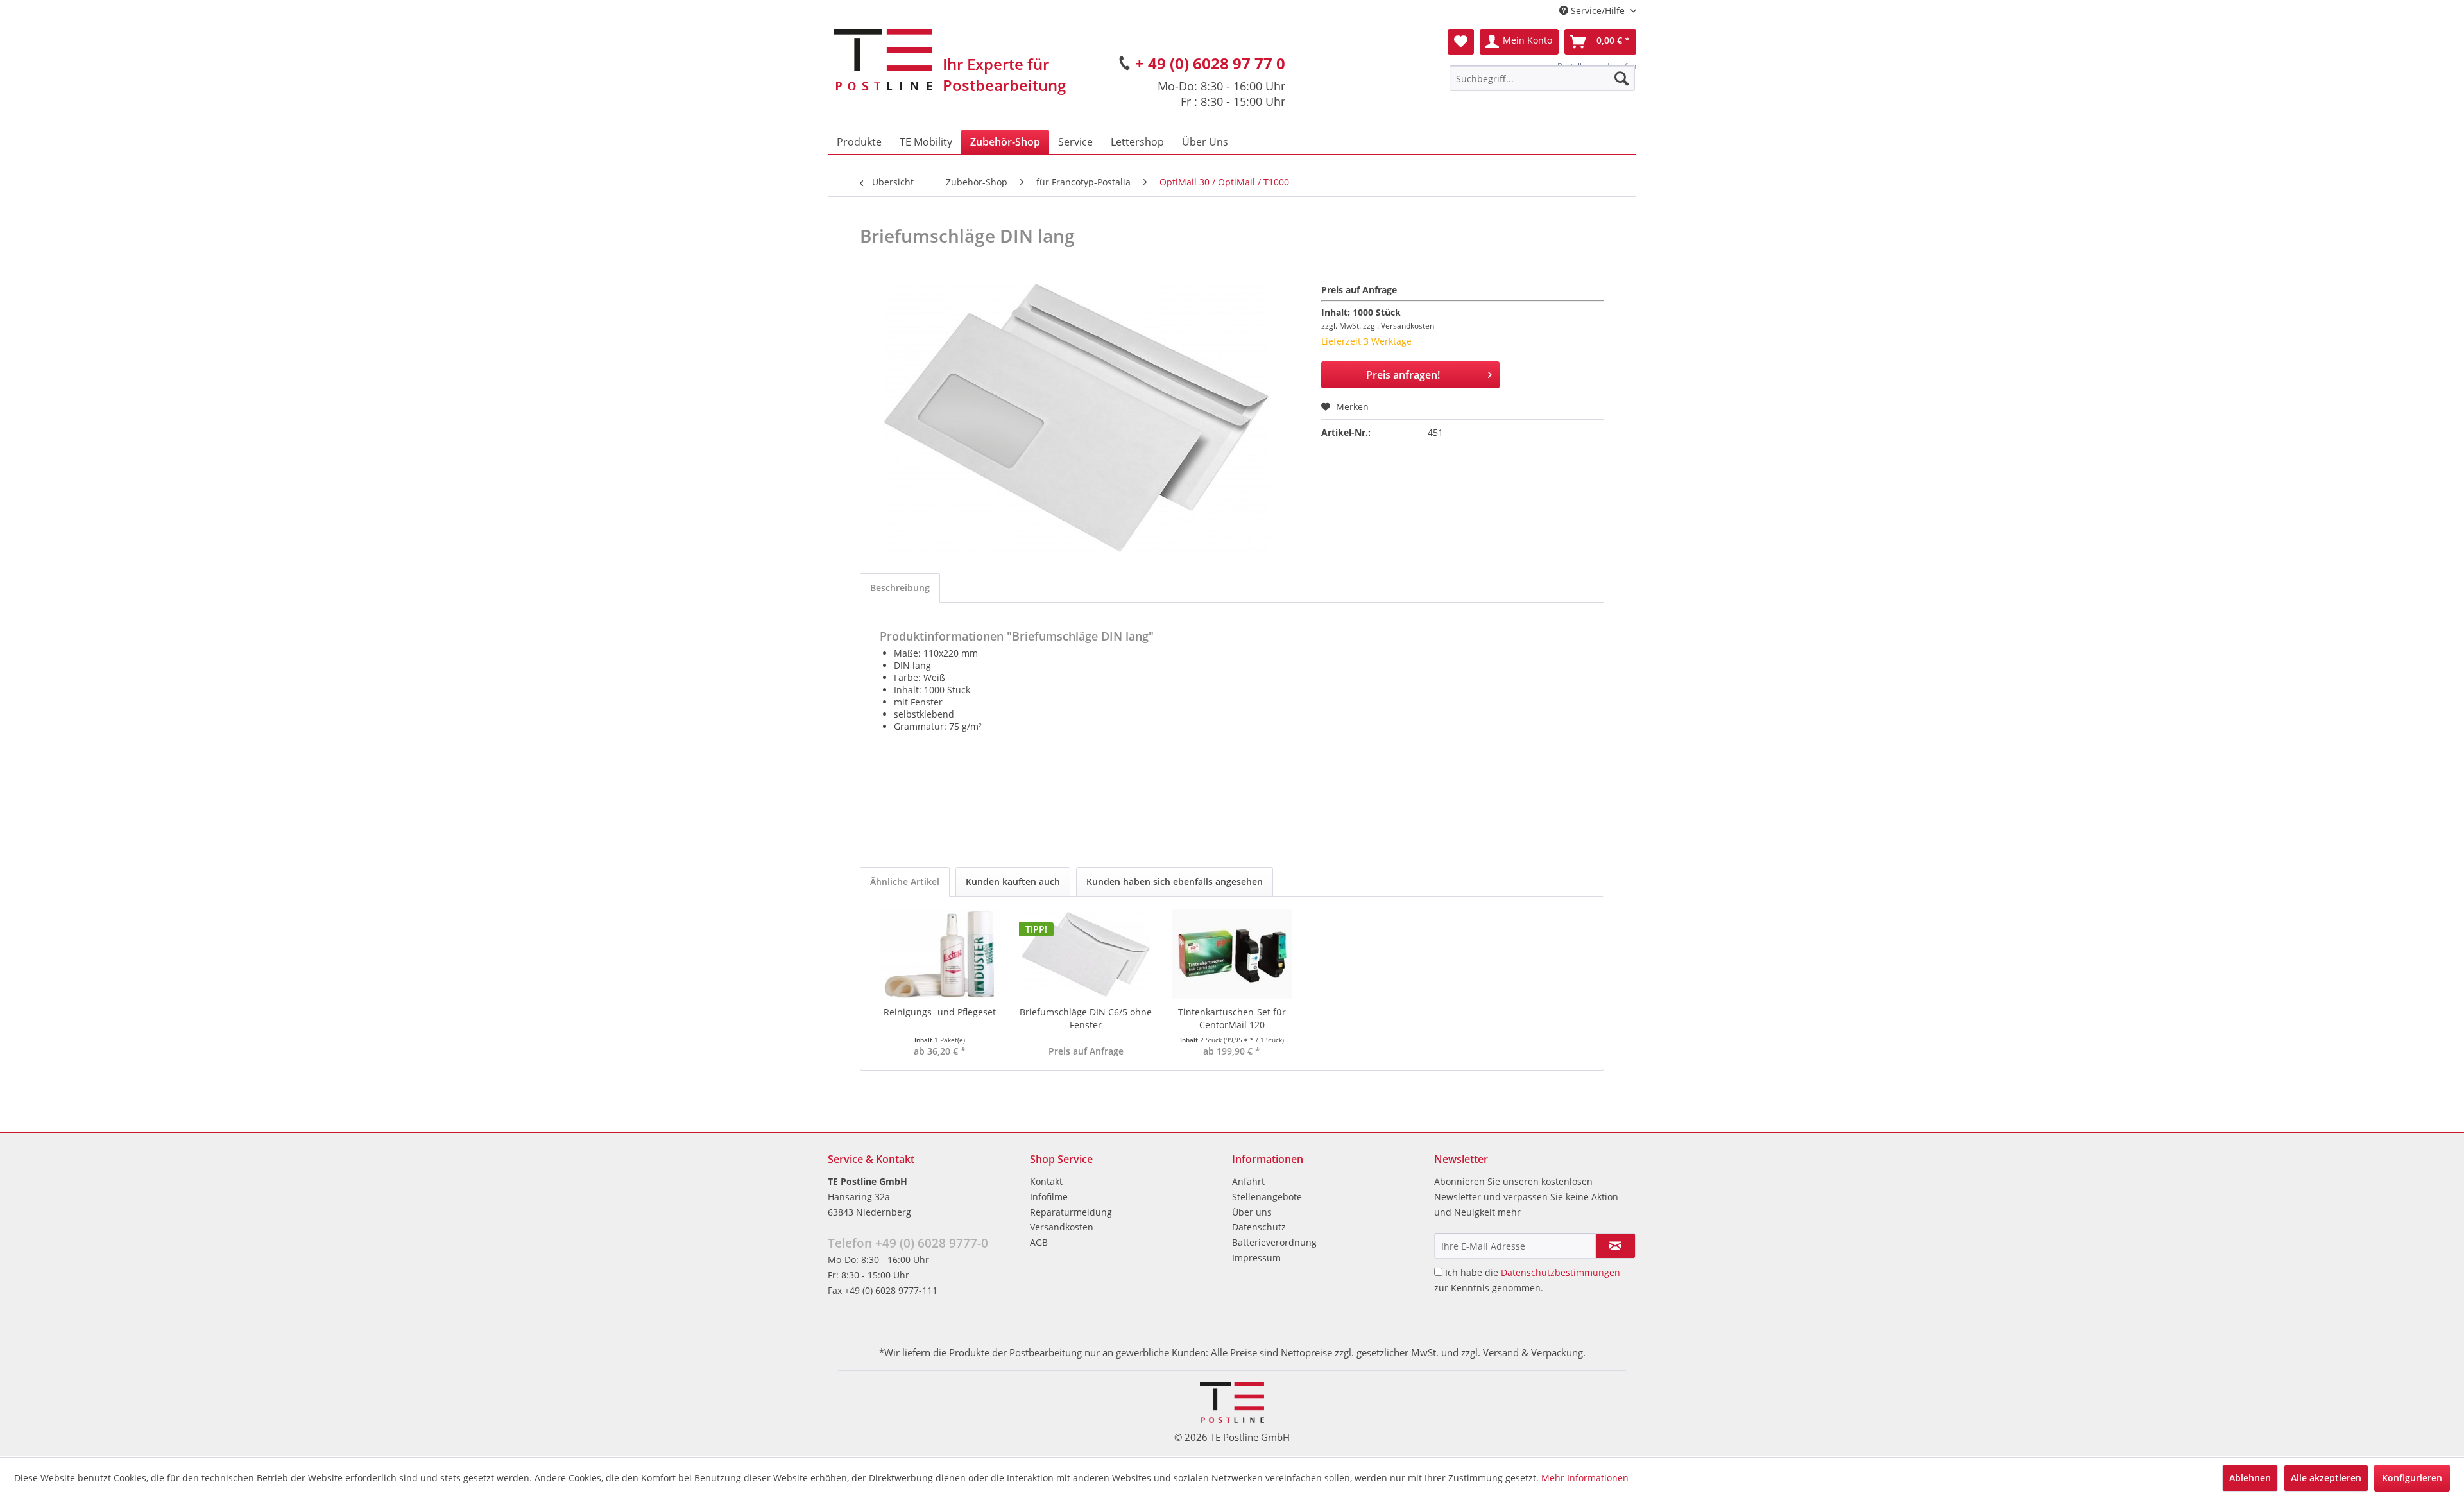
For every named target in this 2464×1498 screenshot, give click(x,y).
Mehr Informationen (1585, 1478)
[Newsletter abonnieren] (1615, 1246)
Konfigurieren (2412, 1478)
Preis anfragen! (1403, 375)
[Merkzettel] (1461, 42)
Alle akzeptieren (2326, 1478)
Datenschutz (1259, 1227)
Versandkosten (1062, 1227)
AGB (1039, 1242)
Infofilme (1049, 1197)
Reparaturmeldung (1071, 1212)
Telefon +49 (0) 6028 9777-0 (908, 1243)
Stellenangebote (1267, 1197)
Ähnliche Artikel (905, 882)
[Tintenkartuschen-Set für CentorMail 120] (1232, 954)
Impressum (1256, 1258)
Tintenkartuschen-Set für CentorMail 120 (1232, 1018)
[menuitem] (1542, 78)
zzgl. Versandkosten (1399, 326)
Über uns (1252, 1212)
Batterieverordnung (1274, 1242)
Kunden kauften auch (1013, 882)
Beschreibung (900, 588)
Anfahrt (1248, 1181)
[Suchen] (1621, 78)
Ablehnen (2250, 1478)
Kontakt (1046, 1181)
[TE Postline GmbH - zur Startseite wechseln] (883, 60)
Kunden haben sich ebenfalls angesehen (1175, 882)
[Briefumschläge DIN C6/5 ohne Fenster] (1086, 954)
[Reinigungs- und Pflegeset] (940, 954)
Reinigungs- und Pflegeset (940, 1012)
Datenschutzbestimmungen (1561, 1272)
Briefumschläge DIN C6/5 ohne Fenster (1086, 1018)
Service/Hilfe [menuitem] (1598, 11)
